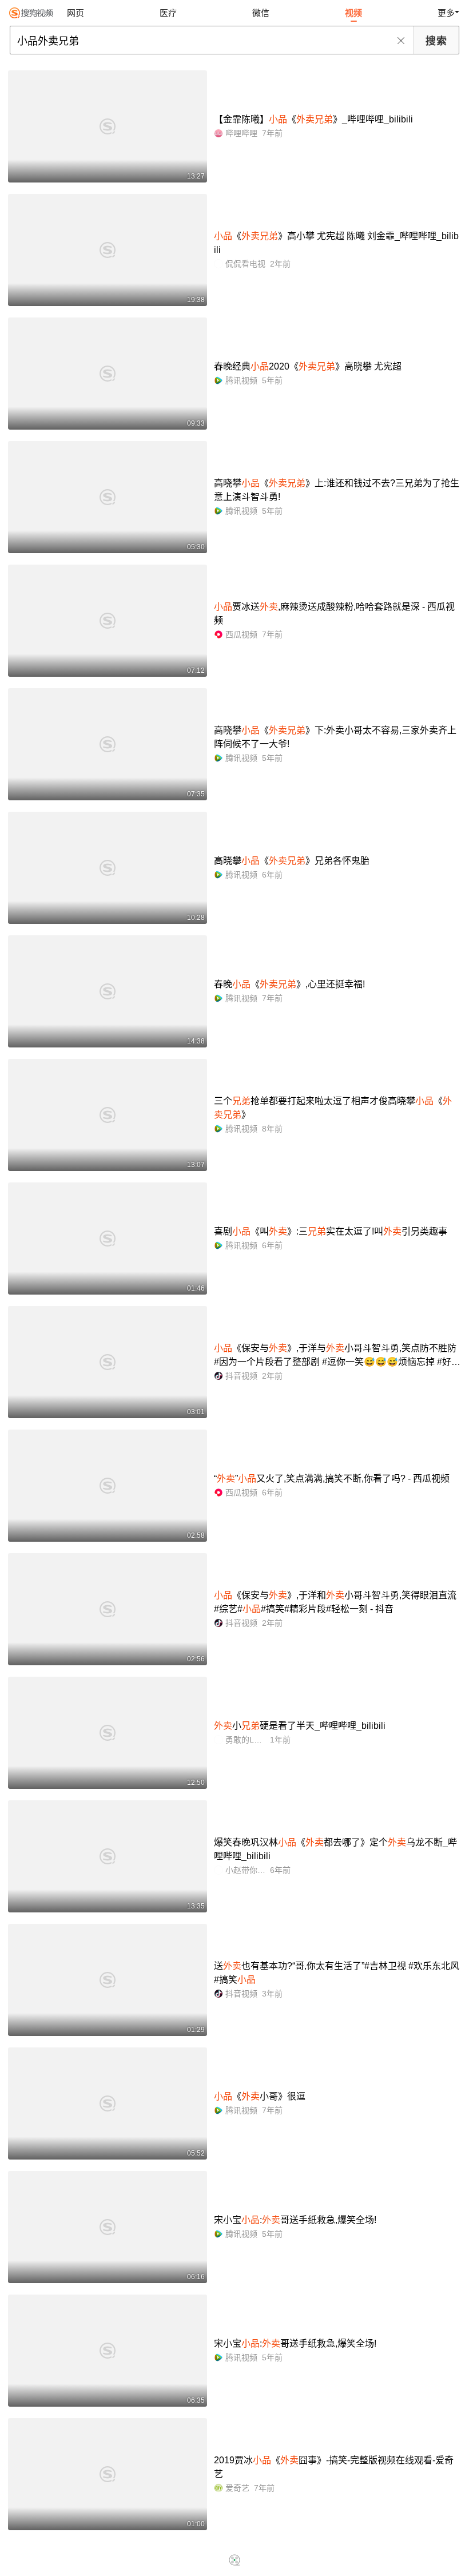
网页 (75, 13)
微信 (261, 13)
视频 (353, 13)
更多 (446, 13)
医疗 (168, 13)
